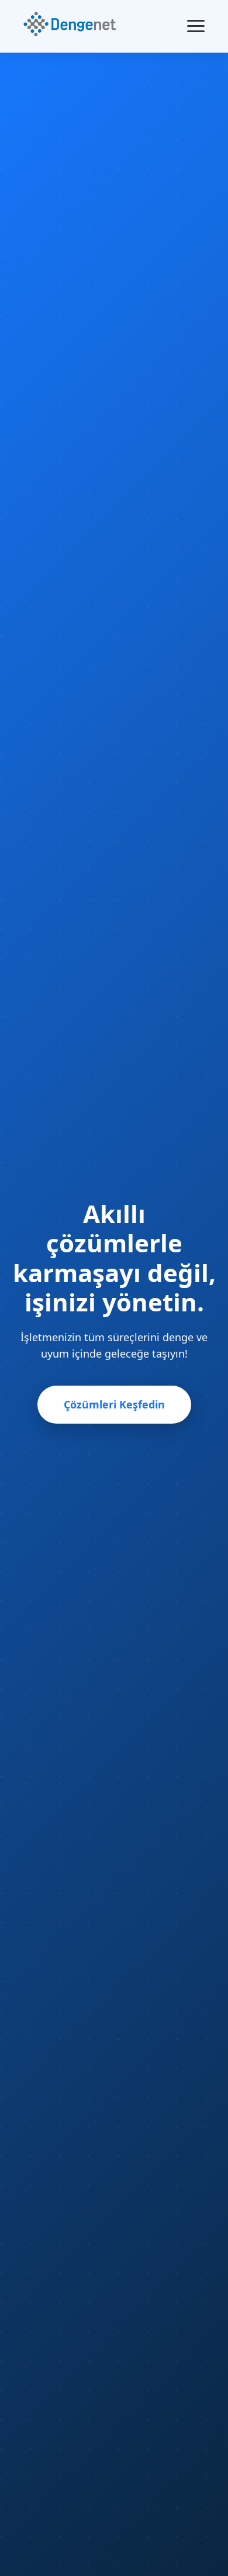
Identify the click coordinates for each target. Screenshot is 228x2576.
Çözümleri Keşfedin (114, 1404)
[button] (70, 26)
